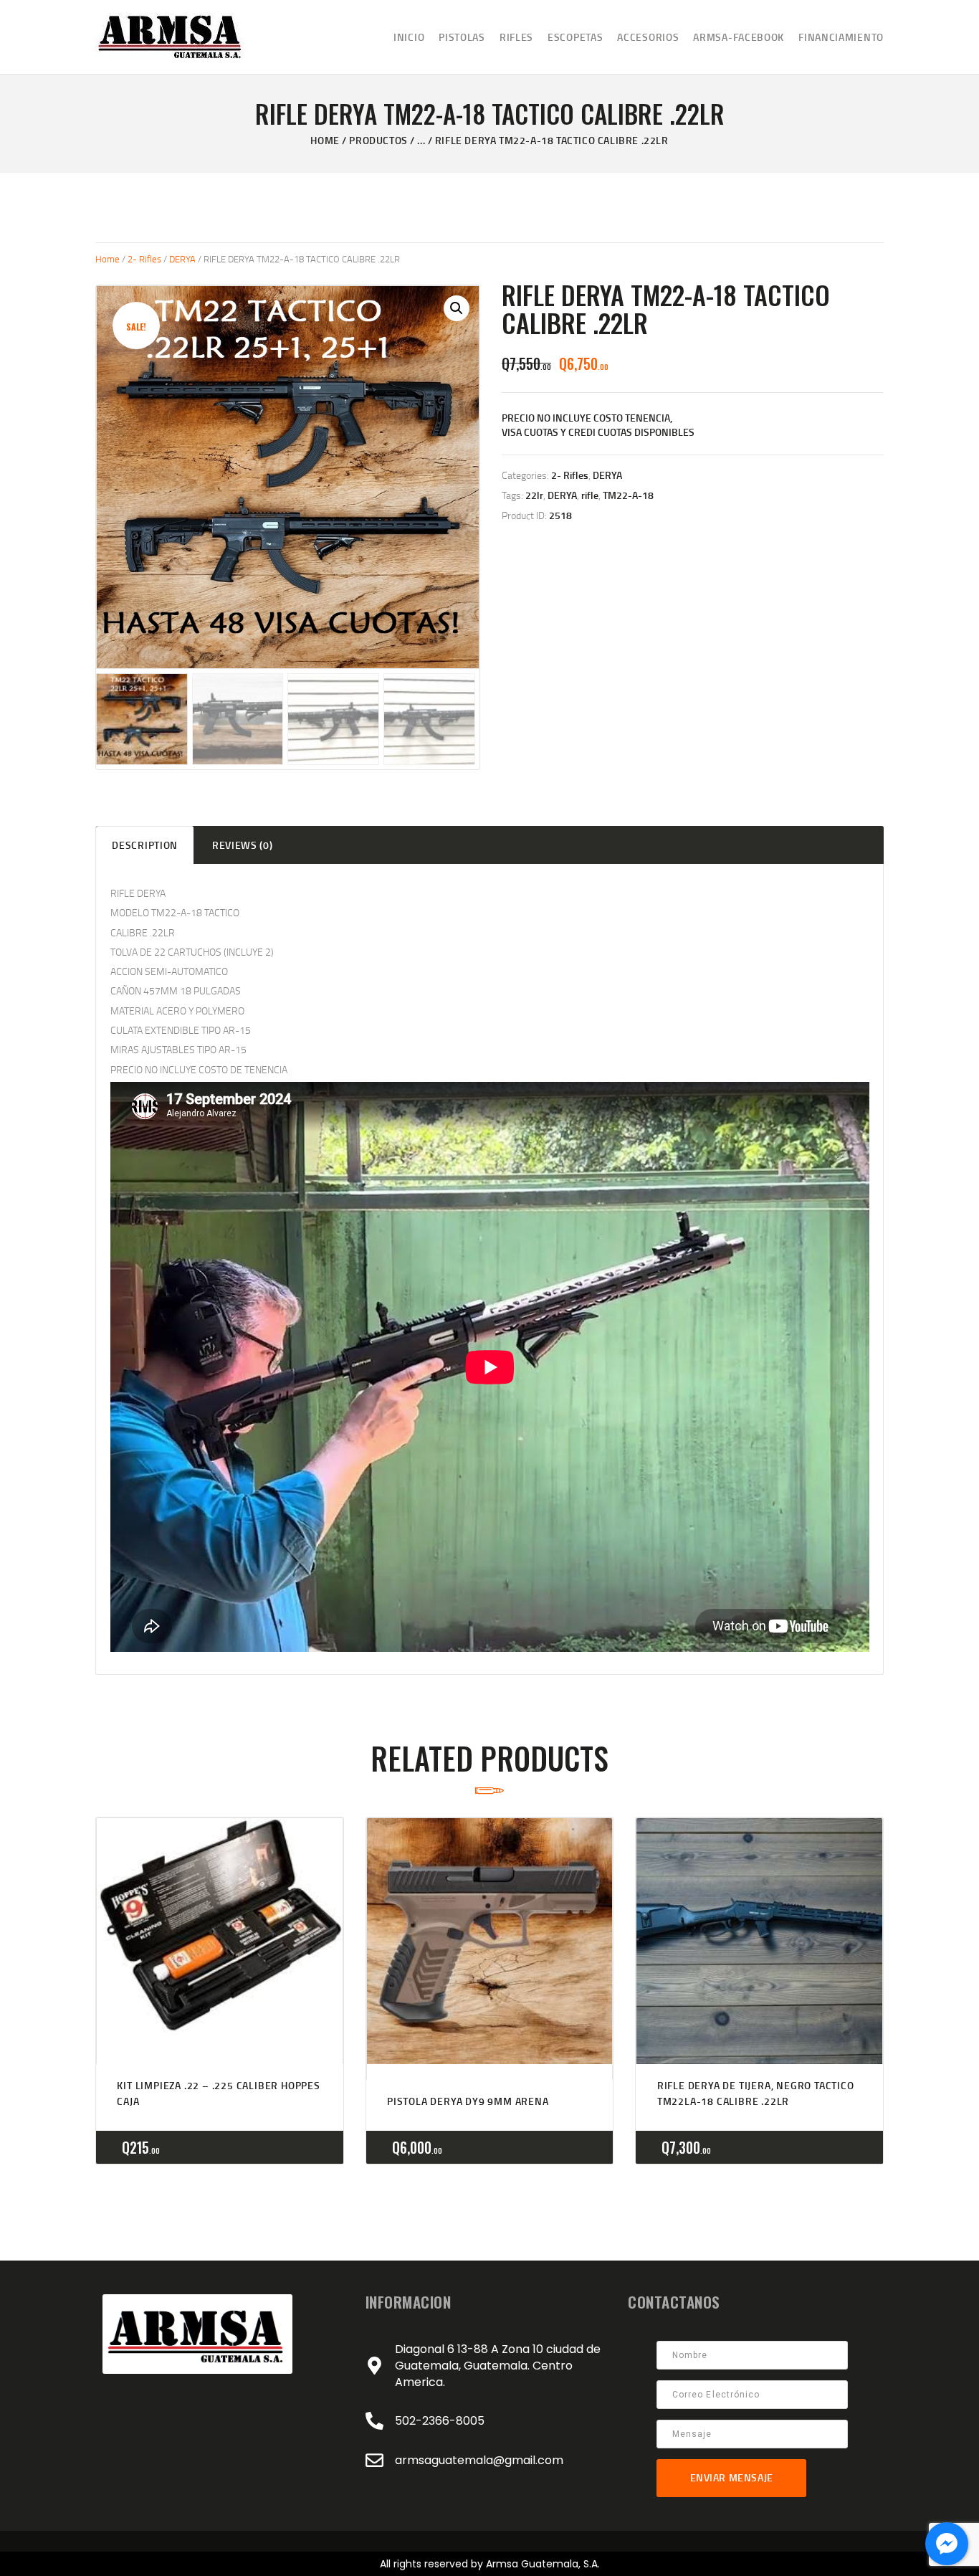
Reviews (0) (243, 845)
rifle (590, 495)
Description (145, 845)
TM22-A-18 (628, 495)
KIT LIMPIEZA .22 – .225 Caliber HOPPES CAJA (218, 2093)
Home (325, 140)
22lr (534, 495)
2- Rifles (144, 259)
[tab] (145, 845)
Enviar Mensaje (732, 2477)
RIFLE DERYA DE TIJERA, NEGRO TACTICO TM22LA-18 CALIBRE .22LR (756, 2093)
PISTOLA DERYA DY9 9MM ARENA (468, 2101)
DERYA (182, 259)
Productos (378, 140)
